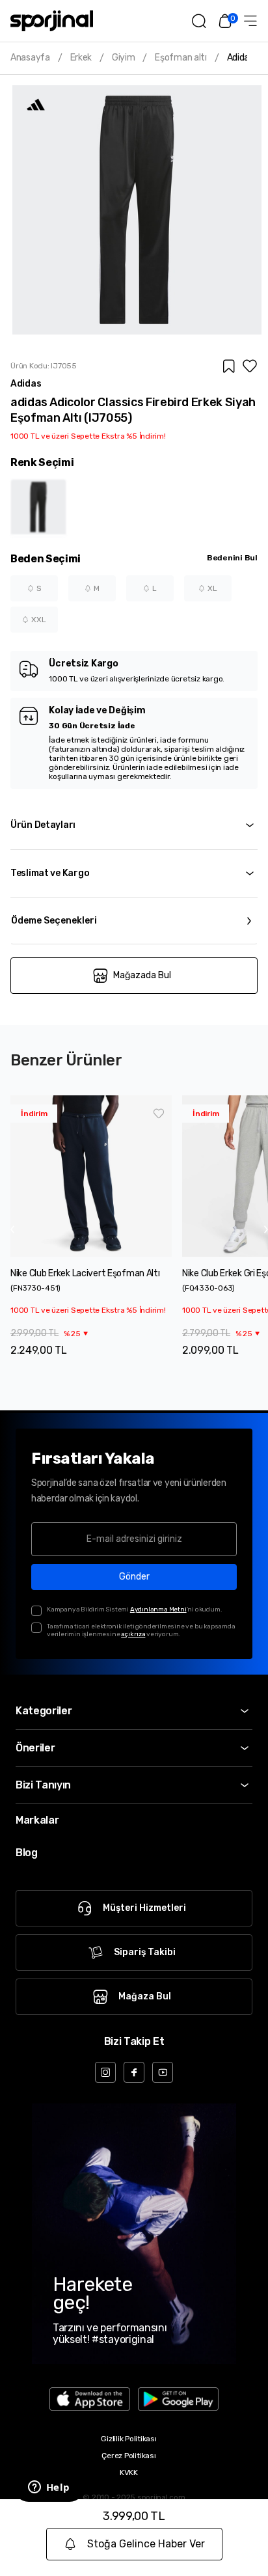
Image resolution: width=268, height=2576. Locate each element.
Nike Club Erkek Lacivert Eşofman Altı (85, 1273)
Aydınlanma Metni (158, 1610)
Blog (27, 1853)
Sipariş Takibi (145, 1952)
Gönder (134, 1577)
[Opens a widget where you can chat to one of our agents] (49, 2488)
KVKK (129, 2473)
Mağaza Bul (145, 1996)
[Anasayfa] (52, 21)
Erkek (81, 58)
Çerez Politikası (128, 2456)
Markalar (37, 1820)
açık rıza (133, 1634)
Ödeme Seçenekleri (54, 921)
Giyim (124, 58)
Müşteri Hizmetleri (144, 1908)
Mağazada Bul (142, 975)
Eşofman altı (181, 58)
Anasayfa (30, 58)
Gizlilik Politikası (128, 2439)
